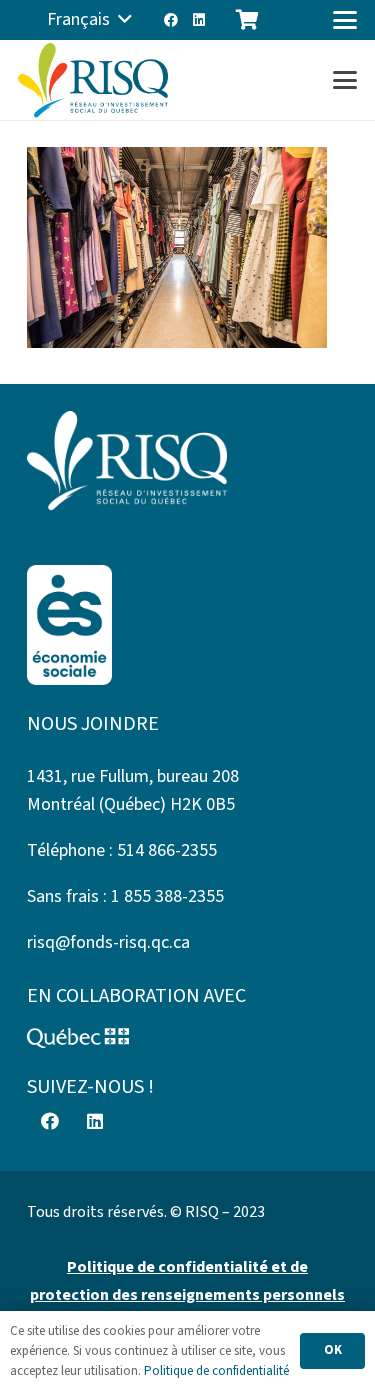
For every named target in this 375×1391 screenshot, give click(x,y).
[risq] (93, 80)
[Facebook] (171, 20)
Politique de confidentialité (216, 1371)
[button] (89, 20)
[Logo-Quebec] (187, 1038)
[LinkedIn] (199, 20)
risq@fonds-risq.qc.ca (108, 942)
